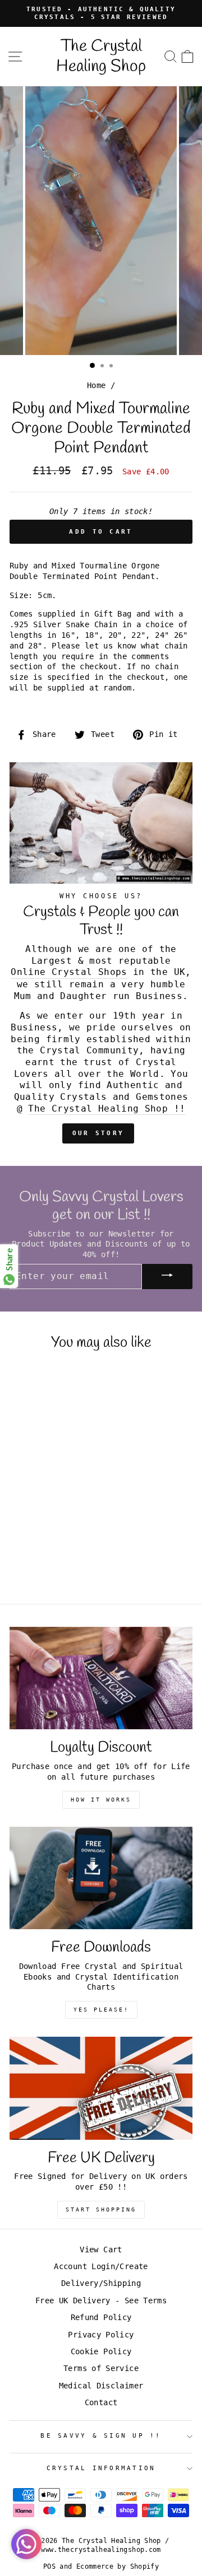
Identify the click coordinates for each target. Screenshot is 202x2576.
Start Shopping (101, 2209)
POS (49, 2566)
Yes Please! (101, 2010)
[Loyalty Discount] (101, 1678)
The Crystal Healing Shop (101, 57)
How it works (101, 1800)
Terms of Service (101, 2368)
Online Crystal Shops (69, 972)
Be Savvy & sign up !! (101, 2436)
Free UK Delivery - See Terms (101, 2300)
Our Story (98, 1133)
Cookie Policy (101, 2351)
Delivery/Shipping (101, 2283)
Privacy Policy (101, 2335)
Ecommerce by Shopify (118, 2566)
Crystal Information (101, 2468)
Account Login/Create (101, 2266)
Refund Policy (101, 2317)
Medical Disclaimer (101, 2386)
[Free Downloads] (101, 1878)
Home (96, 385)
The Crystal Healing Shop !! (107, 1109)
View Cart (101, 2250)
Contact (101, 2402)
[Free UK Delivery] (101, 2088)
